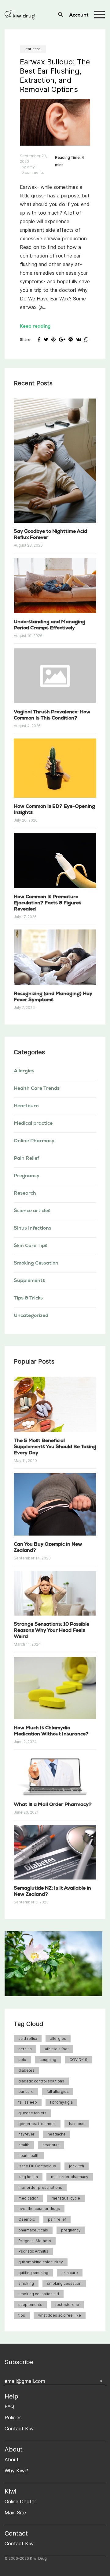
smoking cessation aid (39, 2294)
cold (22, 2060)
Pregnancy (27, 1176)
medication (28, 2198)
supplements (30, 2305)
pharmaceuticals (33, 2230)
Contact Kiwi (20, 2429)
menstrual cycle (66, 2198)
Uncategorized (31, 1316)
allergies (58, 2038)
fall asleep (28, 2102)
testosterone (67, 2305)
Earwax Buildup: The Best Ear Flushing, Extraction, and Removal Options (55, 76)
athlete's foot (57, 2049)
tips (22, 2315)
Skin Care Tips (31, 1246)
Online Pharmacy (34, 1141)
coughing (48, 2060)
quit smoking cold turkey (41, 2262)
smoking (26, 2283)
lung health (28, 2177)
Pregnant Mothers (35, 2241)
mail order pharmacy (70, 2177)
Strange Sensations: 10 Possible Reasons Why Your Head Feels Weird (51, 1631)
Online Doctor (20, 2502)
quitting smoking (33, 2273)
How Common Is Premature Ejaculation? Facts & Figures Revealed (48, 903)
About (12, 2460)
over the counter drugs (39, 2209)
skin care (70, 2273)
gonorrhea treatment (37, 2124)
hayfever (26, 2134)
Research (25, 1194)
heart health (29, 2156)
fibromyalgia (61, 2102)
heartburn (51, 2145)
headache (57, 2134)
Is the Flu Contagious (37, 2166)
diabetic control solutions (41, 2081)
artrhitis (25, 2049)
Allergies (24, 1071)
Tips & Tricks (28, 1299)
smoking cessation (64, 2283)
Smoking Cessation (36, 1264)
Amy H (33, 167)
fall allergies (58, 2091)
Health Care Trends (37, 1089)
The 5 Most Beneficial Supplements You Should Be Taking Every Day (55, 1447)
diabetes (26, 2070)
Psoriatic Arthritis (33, 2251)
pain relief (57, 2219)
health (24, 2145)
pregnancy (71, 2230)
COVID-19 (78, 2060)
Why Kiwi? (16, 2471)
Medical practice (33, 1124)
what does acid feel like (60, 2315)
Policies (13, 2418)
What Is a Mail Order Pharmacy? (53, 1805)
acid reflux (28, 2038)
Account (79, 16)
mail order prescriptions (40, 2187)
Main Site (15, 2513)
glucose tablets (32, 2113)
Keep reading (35, 327)
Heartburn (26, 1106)
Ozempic (27, 2219)
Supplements (29, 1281)
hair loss (77, 2124)
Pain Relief (26, 1159)
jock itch (77, 2166)
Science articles (32, 1211)
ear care (33, 49)
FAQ (9, 2407)
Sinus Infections (33, 1229)
